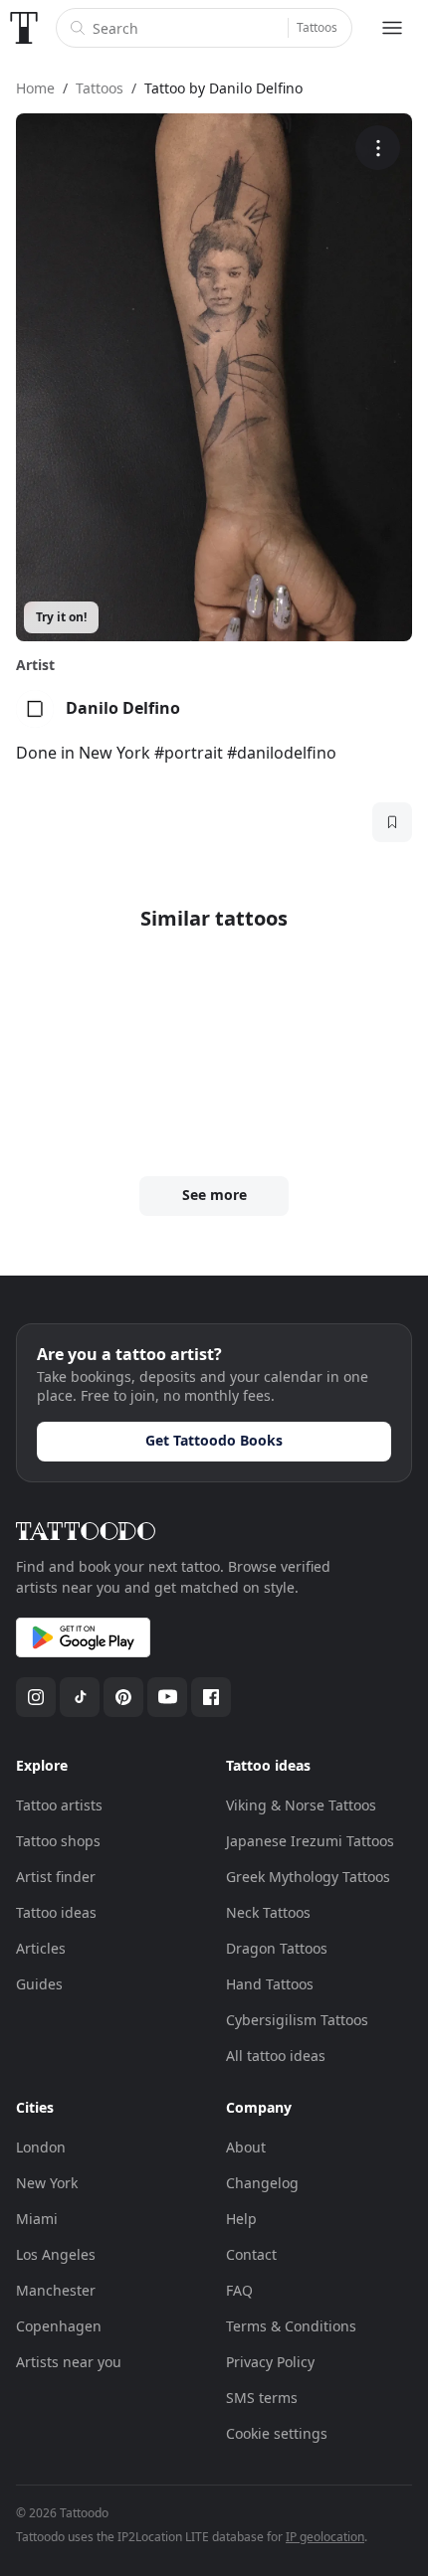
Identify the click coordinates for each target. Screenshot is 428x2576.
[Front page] (24, 28)
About (246, 2147)
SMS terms (262, 2398)
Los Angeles (56, 2254)
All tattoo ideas (276, 2056)
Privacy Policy (270, 2362)
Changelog (262, 2183)
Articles (41, 1948)
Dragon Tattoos (277, 1948)
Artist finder (56, 1877)
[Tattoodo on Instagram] (36, 1697)
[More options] (378, 148)
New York (47, 2183)
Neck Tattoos (268, 1912)
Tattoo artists (59, 1805)
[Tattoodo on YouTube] (167, 1697)
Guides (39, 1984)
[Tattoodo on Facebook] (211, 1697)
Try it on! (61, 617)
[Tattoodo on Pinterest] (123, 1697)
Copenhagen (59, 2326)
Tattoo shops (58, 1841)
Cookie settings (277, 2433)
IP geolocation (325, 2537)
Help (241, 2219)
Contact (251, 2254)
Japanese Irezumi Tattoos (310, 1841)
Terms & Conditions (291, 2326)
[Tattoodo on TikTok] (80, 1697)
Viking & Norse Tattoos (301, 1805)
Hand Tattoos (270, 1984)
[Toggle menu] (392, 28)
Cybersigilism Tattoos (297, 2020)
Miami (37, 2219)
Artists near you (69, 2362)
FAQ (239, 2290)
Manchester (56, 2290)
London (41, 2147)
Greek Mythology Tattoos (308, 1877)
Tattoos (317, 27)
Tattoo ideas (56, 1912)
